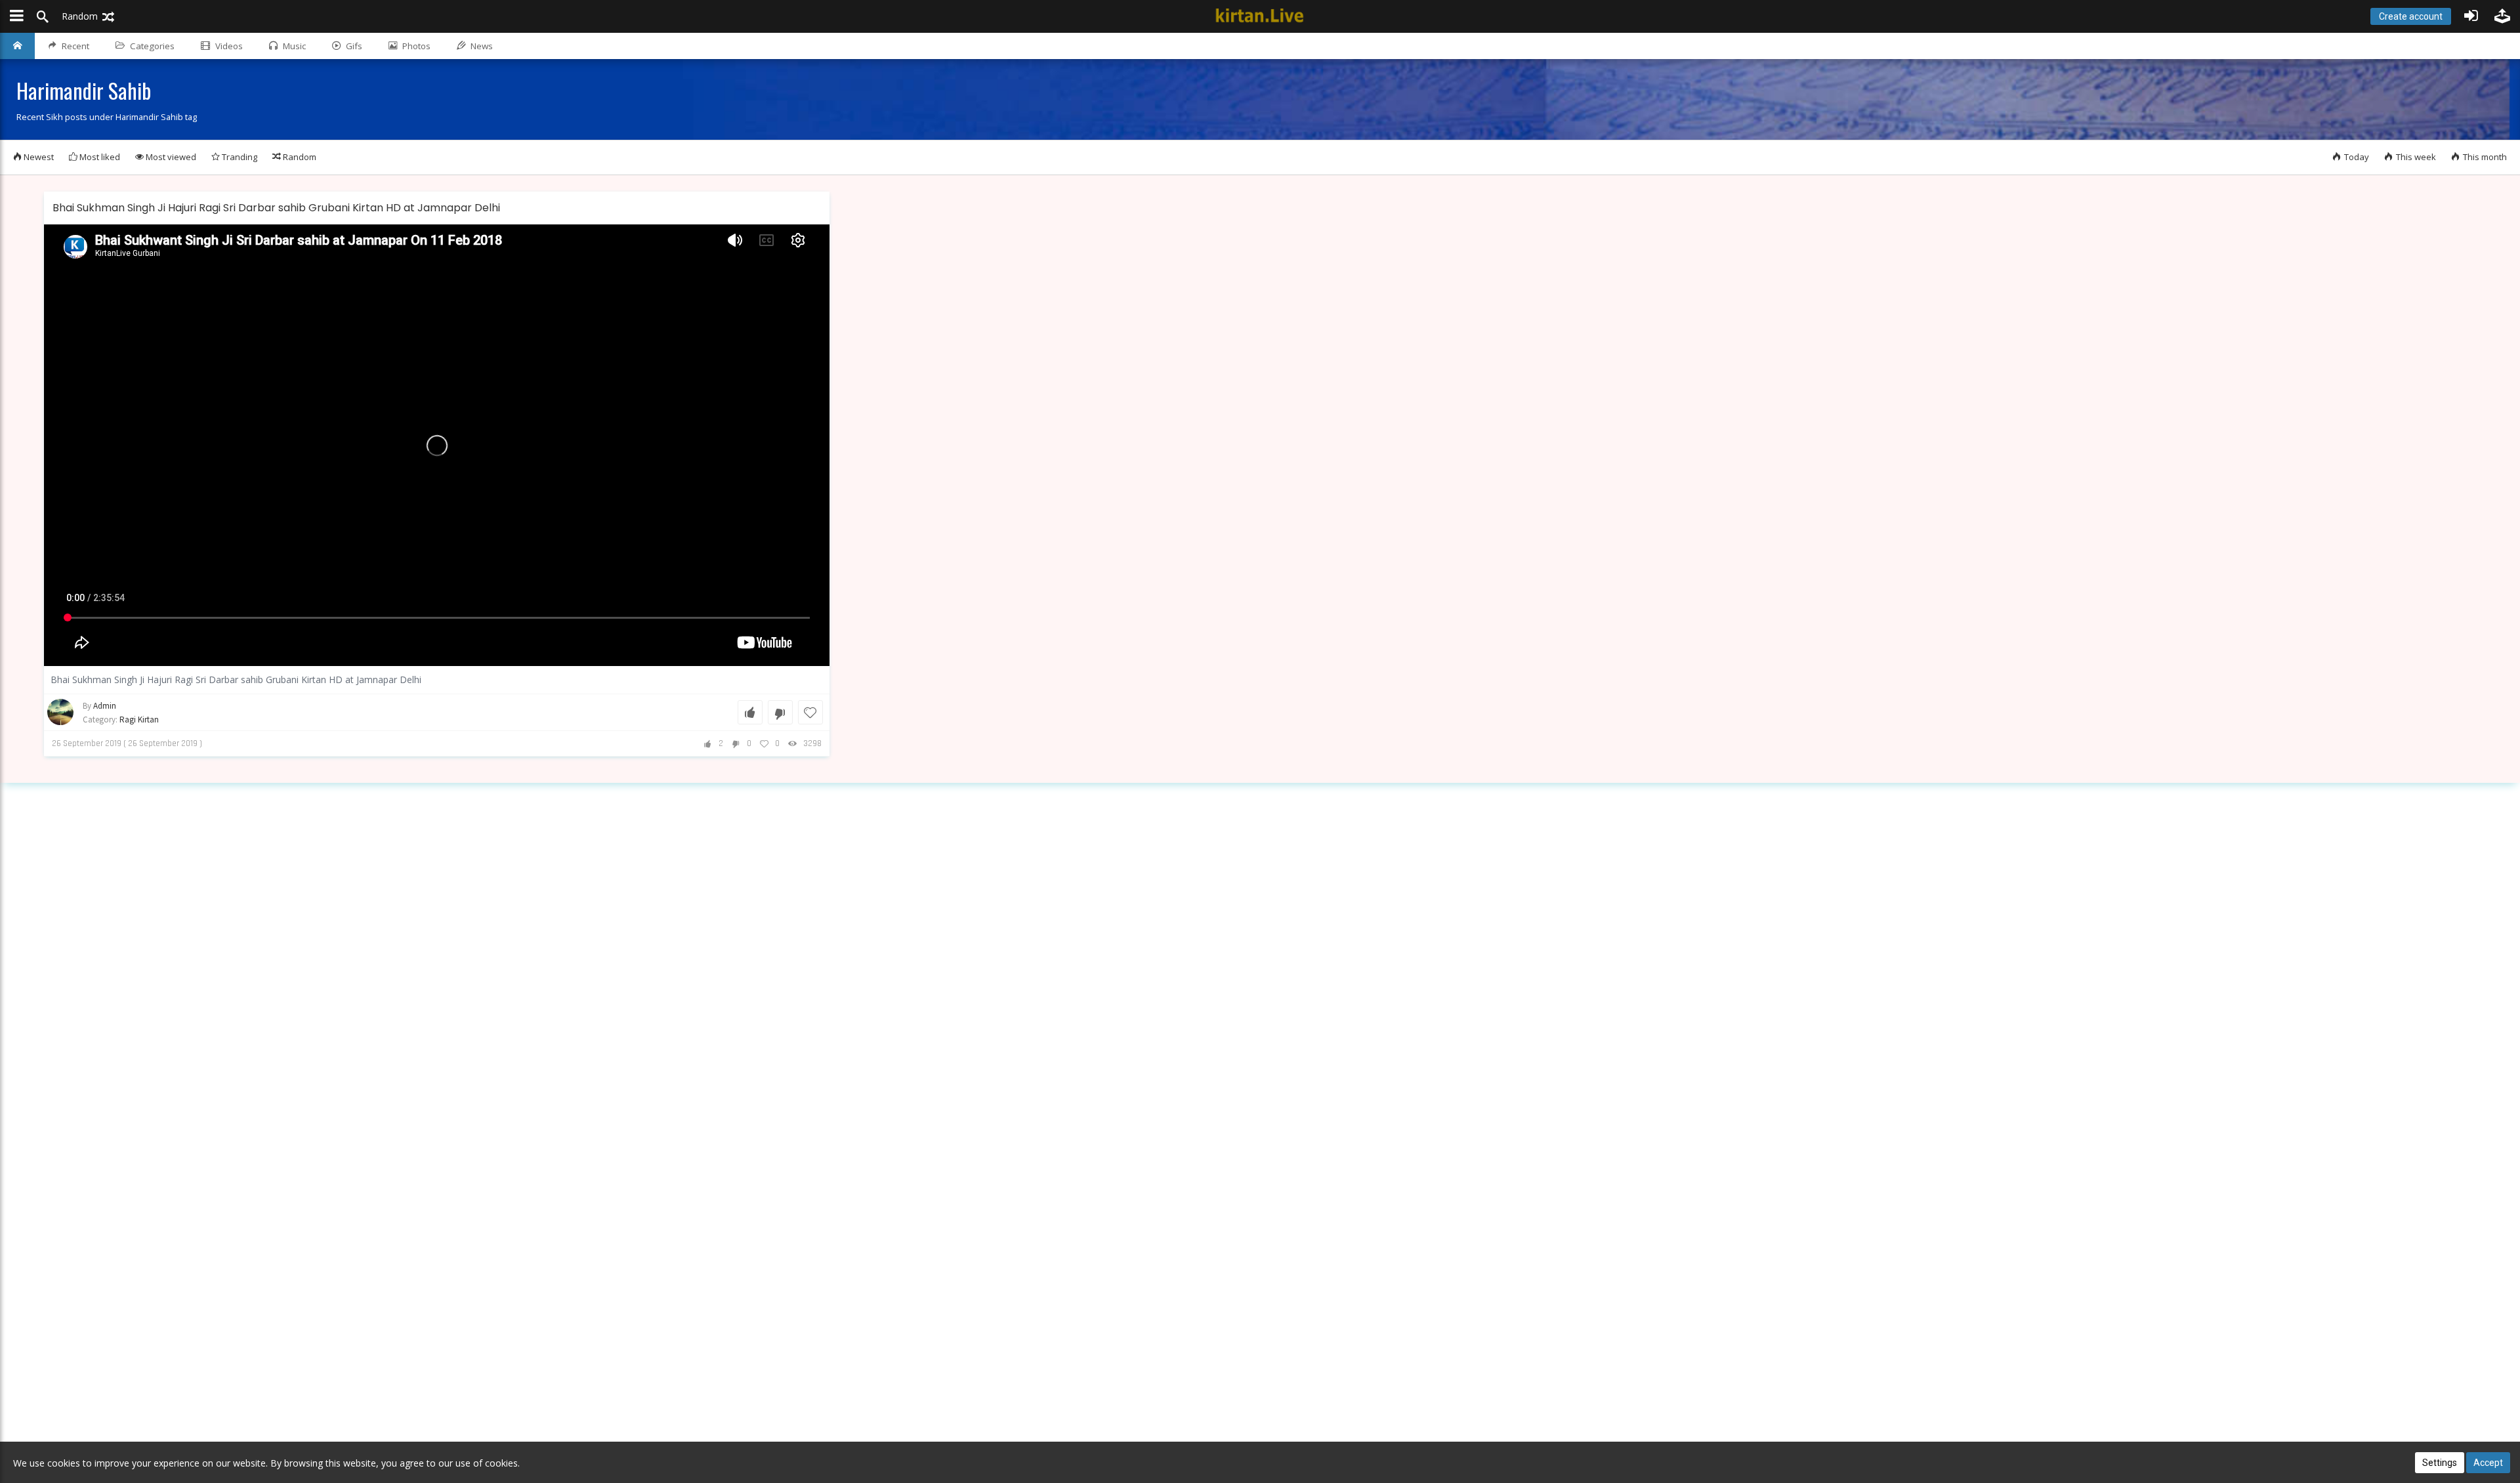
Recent (75, 46)
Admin (105, 706)
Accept (2488, 1463)
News (482, 46)
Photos (416, 46)
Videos (229, 46)
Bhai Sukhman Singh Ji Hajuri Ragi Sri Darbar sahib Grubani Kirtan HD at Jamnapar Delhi (276, 208)
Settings (2440, 1463)
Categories (152, 46)
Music (294, 46)
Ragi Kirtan (139, 720)
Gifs (354, 46)
